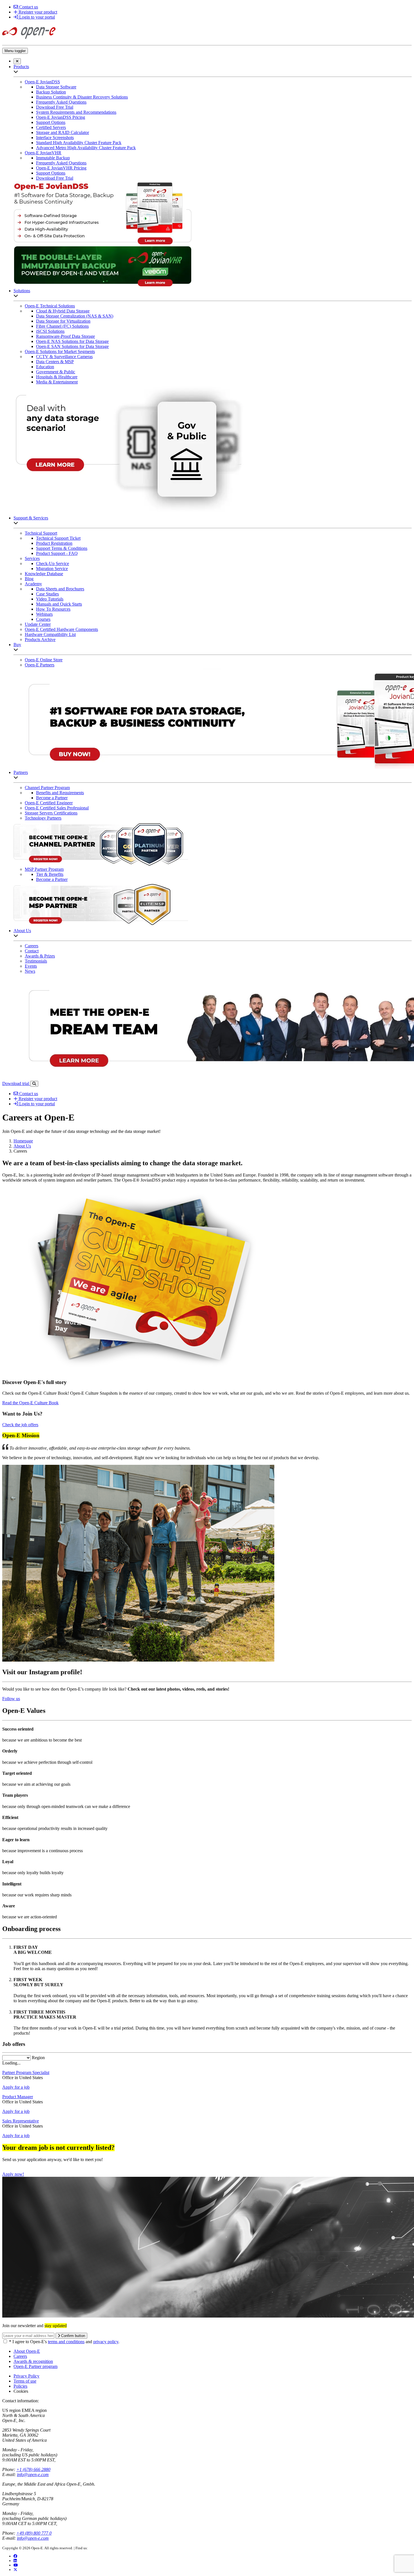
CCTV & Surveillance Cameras (64, 357)
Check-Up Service (53, 563)
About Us (22, 931)
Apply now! (13, 2174)
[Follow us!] (15, 2570)
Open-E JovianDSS (42, 82)
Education (45, 367)
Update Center (38, 624)
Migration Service (52, 569)
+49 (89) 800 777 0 (34, 2533)
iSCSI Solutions (50, 331)
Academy (33, 584)
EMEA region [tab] (34, 2410)
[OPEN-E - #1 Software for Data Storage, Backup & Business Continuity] (29, 40)
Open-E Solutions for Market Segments (60, 351)
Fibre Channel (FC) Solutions (62, 326)
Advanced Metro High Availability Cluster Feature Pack (86, 148)
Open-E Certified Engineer (49, 803)
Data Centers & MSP (55, 362)
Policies (20, 2386)
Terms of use (25, 2381)
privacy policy (106, 2342)
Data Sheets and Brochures (60, 589)
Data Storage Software (56, 87)
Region (38, 2058)
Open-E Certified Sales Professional (57, 808)
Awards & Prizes (40, 956)
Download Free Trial (55, 107)
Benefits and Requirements (60, 793)
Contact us (28, 7)
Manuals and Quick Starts (59, 604)
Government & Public (56, 372)
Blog (29, 579)
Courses (43, 619)
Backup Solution (51, 92)
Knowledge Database (44, 574)
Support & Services (31, 518)
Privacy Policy (26, 2376)
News (30, 971)
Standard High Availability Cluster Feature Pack (79, 143)
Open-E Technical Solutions (50, 306)
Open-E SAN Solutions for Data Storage (72, 346)
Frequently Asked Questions (61, 102)
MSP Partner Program (44, 869)
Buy (17, 645)
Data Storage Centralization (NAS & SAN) (75, 316)
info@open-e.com (33, 2475)
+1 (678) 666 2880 (33, 2469)
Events (31, 966)
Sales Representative (21, 2121)
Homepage (23, 1141)
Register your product (37, 12)
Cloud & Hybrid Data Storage (63, 311)
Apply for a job (16, 2087)
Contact (32, 951)
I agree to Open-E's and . (64, 2342)
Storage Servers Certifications (51, 813)
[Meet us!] (15, 2561)
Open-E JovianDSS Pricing (61, 117)
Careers (32, 946)
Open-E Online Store (44, 660)
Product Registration (54, 543)
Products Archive (40, 639)
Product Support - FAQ (57, 553)
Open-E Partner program (35, 2366)
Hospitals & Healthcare (57, 377)
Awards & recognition (33, 2361)
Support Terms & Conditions (62, 548)
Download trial (16, 1083)
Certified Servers (51, 127)
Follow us (11, 1699)
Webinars (44, 614)
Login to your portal (36, 17)
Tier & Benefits (50, 874)
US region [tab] (11, 2410)
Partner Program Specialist (26, 2072)
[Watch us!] (16, 2565)
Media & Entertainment (57, 382)
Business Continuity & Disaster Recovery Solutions (82, 97)
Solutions (22, 291)
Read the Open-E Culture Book (30, 1403)
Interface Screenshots (55, 138)
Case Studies (47, 594)
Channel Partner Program (47, 788)
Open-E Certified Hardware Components (61, 629)
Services (32, 558)
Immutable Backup (53, 158)
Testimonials (36, 961)
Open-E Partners (40, 665)
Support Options (51, 122)
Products (21, 67)
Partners (21, 772)
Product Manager (18, 2097)
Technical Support (41, 533)
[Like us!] (15, 2556)
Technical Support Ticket (58, 538)
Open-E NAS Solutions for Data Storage (72, 341)
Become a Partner (52, 798)
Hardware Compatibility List (50, 634)
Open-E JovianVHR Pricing (61, 168)
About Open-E (27, 2351)
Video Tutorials (50, 599)
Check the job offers (20, 1425)
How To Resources (53, 609)
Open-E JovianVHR (43, 153)
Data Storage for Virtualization (63, 321)
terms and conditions (66, 2342)
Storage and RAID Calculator (63, 132)
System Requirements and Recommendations (76, 112)
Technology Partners (43, 818)
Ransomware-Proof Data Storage (65, 336)
